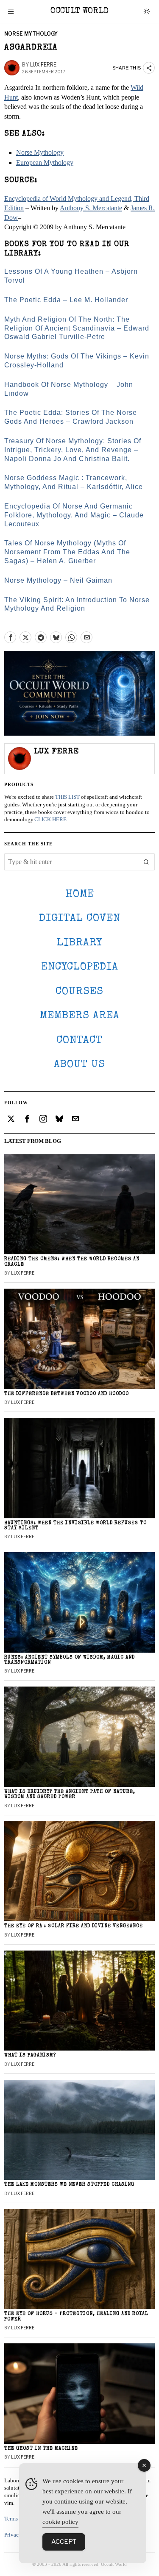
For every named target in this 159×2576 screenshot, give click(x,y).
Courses (79, 992)
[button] (146, 862)
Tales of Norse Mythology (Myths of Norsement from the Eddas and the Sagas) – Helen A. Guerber (67, 552)
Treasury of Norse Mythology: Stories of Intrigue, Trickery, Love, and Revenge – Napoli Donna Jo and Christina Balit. (73, 450)
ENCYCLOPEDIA (80, 967)
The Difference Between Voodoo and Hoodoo (67, 1394)
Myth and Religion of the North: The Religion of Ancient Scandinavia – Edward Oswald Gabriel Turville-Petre (77, 328)
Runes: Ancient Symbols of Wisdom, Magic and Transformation (70, 1660)
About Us (79, 1065)
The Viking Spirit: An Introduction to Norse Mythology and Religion (77, 604)
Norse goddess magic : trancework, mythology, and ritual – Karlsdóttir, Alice (74, 482)
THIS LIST (67, 797)
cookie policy (60, 2522)
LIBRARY (79, 943)
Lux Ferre (43, 65)
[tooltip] (10, 637)
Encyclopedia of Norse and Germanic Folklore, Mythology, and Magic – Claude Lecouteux (74, 515)
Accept (64, 2542)
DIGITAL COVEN (80, 918)
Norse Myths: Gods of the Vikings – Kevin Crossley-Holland (77, 361)
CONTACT (79, 1041)
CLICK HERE (50, 820)
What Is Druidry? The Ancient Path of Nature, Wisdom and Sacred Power (70, 1794)
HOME (80, 894)
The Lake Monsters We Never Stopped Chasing (69, 2185)
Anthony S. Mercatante (91, 208)
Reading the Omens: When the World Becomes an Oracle (72, 1262)
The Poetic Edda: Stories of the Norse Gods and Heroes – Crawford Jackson (71, 417)
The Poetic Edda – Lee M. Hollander (66, 300)
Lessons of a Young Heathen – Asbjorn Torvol (71, 276)
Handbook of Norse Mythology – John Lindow (69, 389)
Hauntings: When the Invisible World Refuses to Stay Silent (75, 1526)
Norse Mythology (31, 34)
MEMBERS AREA (80, 1016)
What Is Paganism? (30, 2055)
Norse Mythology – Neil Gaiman (58, 580)
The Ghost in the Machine (41, 2449)
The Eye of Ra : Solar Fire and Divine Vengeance (74, 1926)
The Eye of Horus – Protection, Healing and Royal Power (76, 2316)
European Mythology (45, 163)
